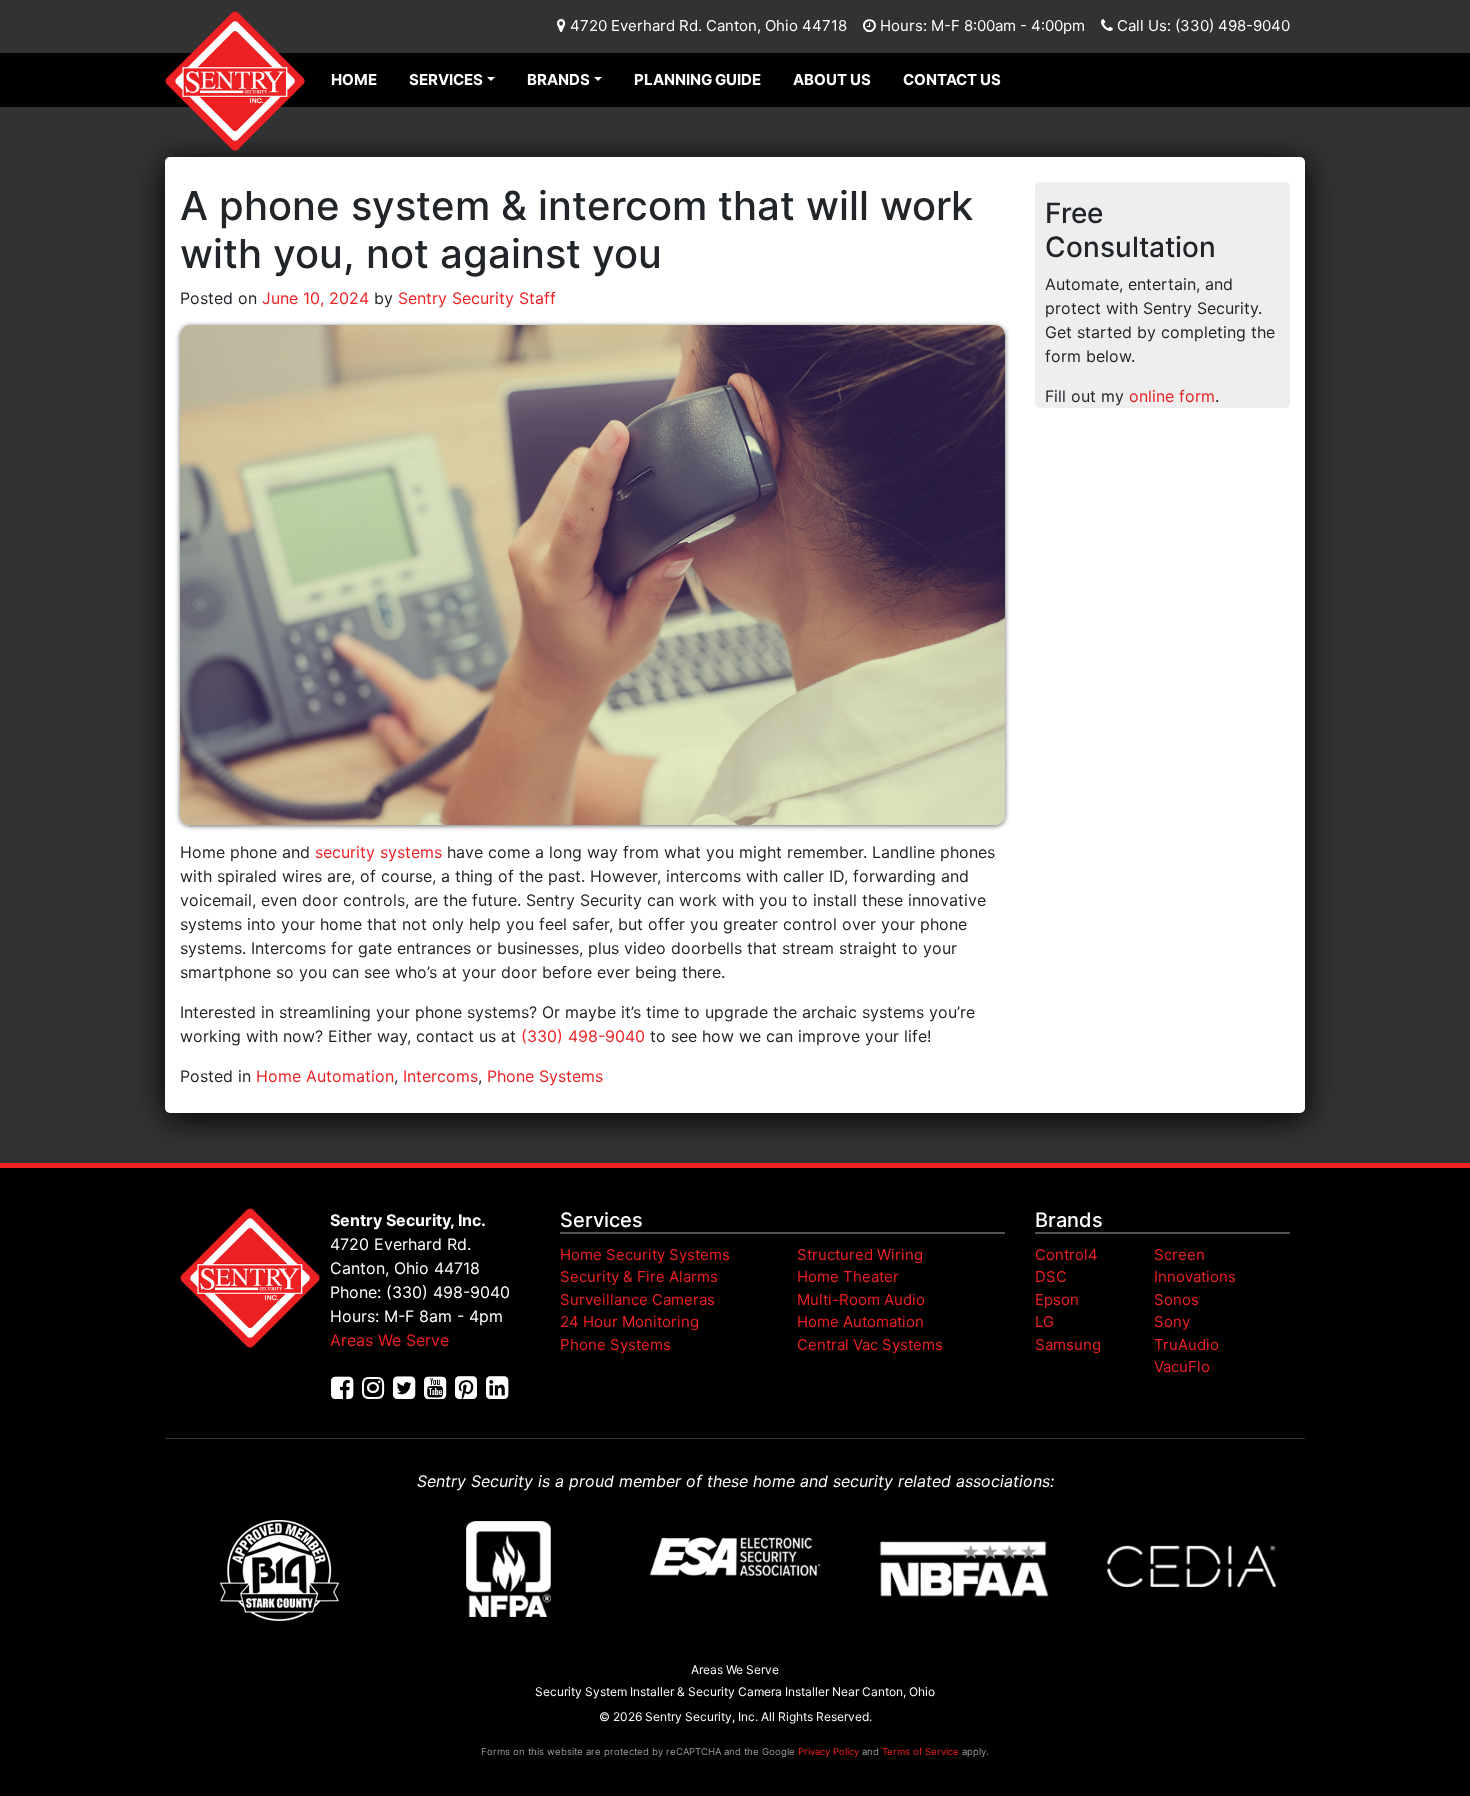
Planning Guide (697, 79)
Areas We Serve (389, 1340)
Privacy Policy (828, 1751)
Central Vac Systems (870, 1344)
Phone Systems (545, 1076)
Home (354, 79)
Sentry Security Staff (474, 298)
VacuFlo (1182, 1366)
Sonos (1176, 1299)
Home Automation (325, 1076)
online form (1172, 396)
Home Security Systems (645, 1254)
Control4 (1066, 1254)
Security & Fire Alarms (639, 1276)
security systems (378, 852)
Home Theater (848, 1276)
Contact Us (952, 79)
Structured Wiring (860, 1254)
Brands (558, 79)
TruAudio (1186, 1344)
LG (1044, 1321)
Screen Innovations (1195, 1266)
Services (446, 79)
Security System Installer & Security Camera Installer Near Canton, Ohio (735, 1691)
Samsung (1068, 1344)
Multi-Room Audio (861, 1299)
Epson (1057, 1299)
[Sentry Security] (235, 81)
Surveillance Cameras (637, 1299)
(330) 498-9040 (583, 1036)
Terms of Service (920, 1751)
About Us (832, 79)
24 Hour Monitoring (629, 1321)
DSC (1051, 1276)
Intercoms (440, 1076)
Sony (1172, 1321)
